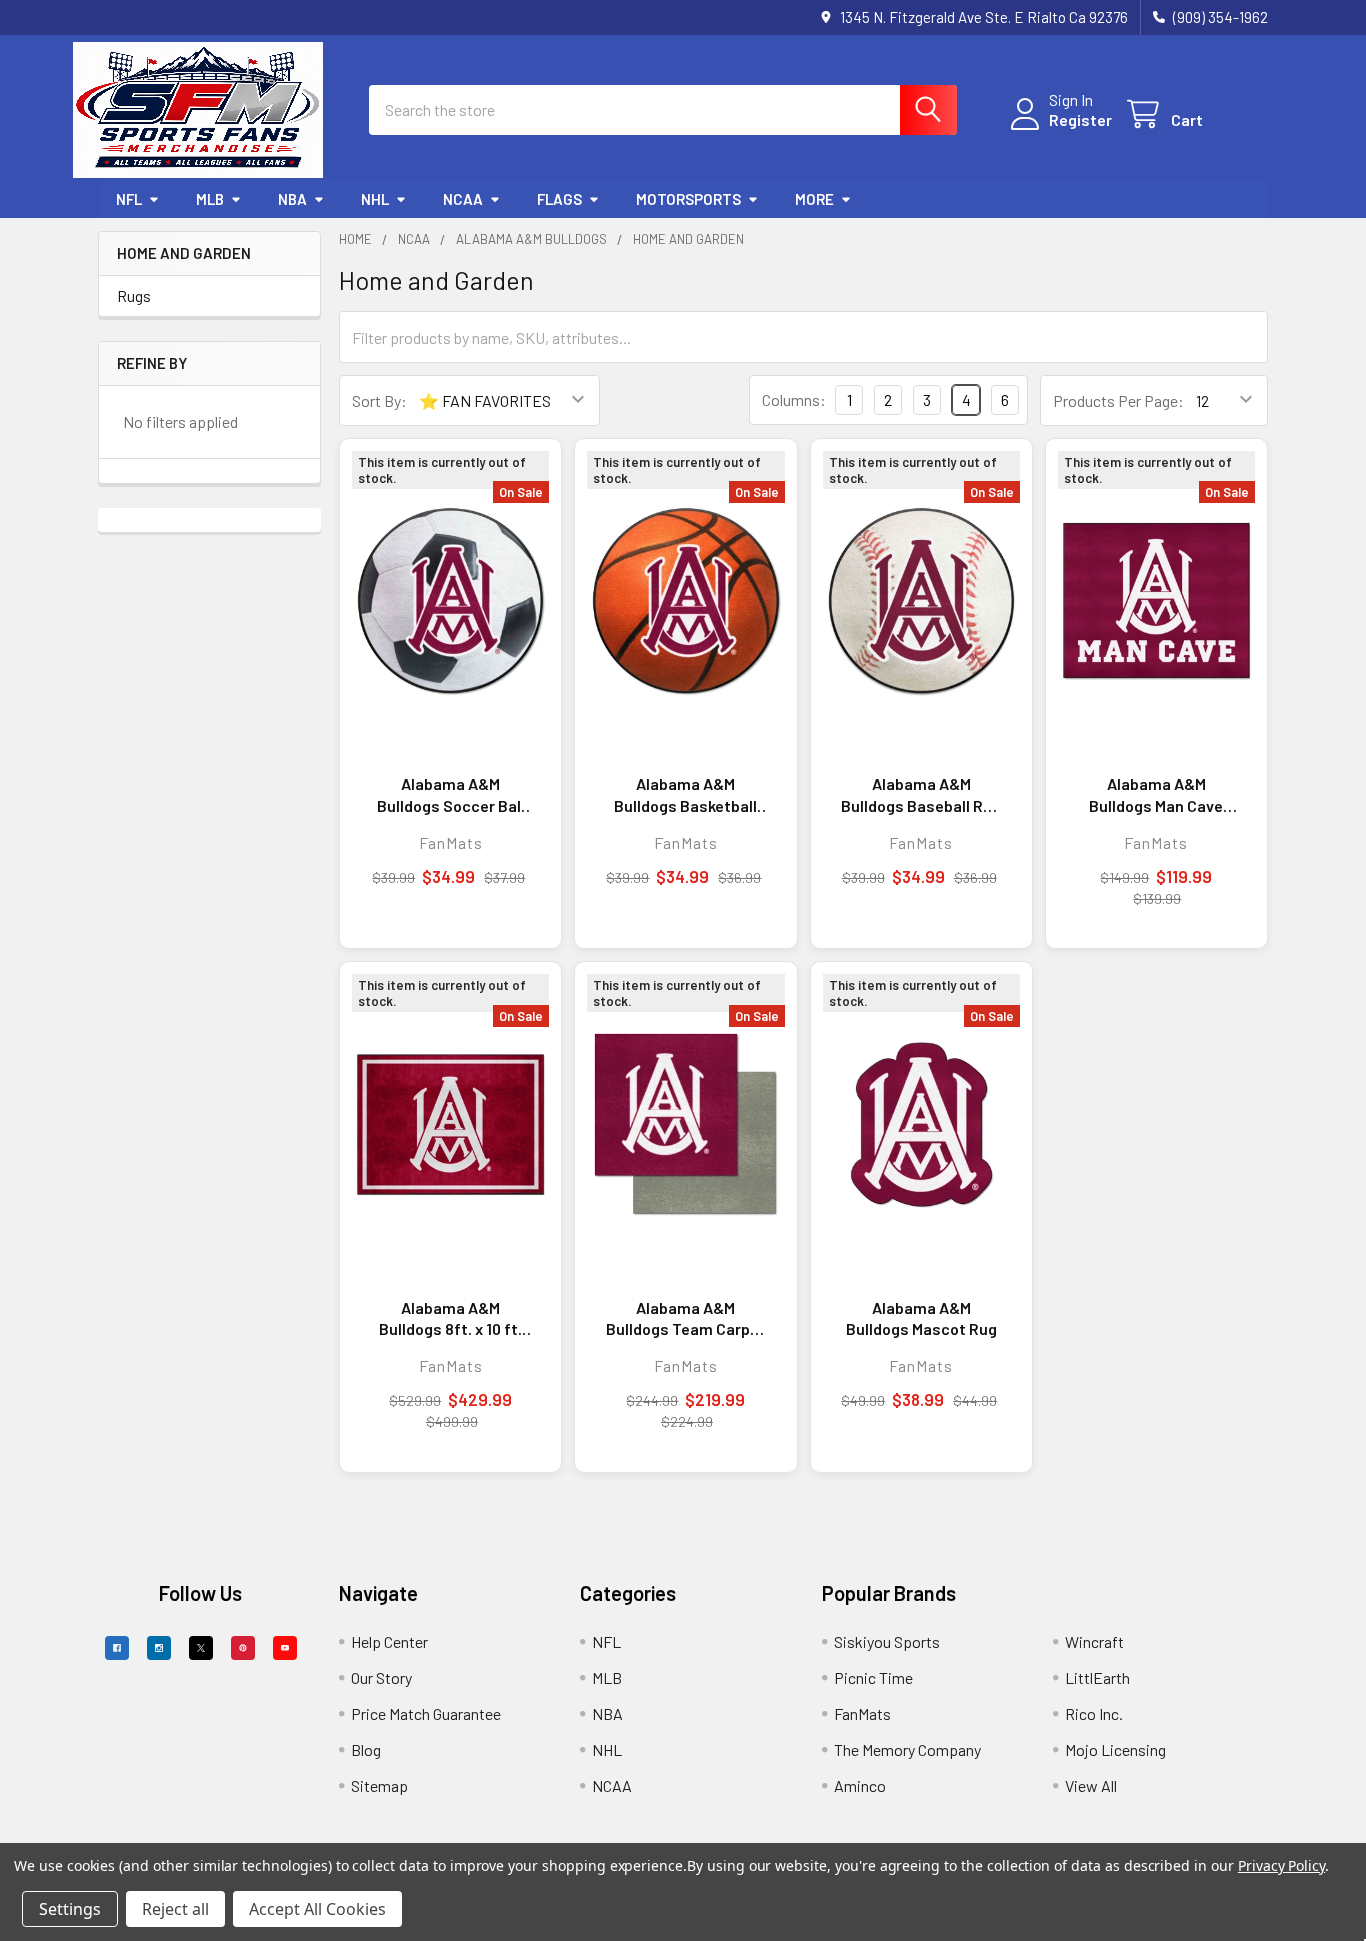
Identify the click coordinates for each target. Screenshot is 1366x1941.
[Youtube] (285, 1648)
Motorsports (688, 199)
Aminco (860, 1785)
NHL (375, 199)
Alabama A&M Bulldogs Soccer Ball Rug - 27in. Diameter (451, 795)
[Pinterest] (243, 1648)
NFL (129, 199)
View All (1091, 1785)
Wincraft (1094, 1641)
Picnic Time (873, 1677)
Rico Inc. (1094, 1713)
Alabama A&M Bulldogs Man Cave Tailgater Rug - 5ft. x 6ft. (1156, 795)
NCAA (463, 199)
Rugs (134, 295)
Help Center (389, 1641)
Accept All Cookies (317, 1909)
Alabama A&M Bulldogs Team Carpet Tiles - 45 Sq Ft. (686, 1319)
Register (1080, 119)
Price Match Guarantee (426, 1713)
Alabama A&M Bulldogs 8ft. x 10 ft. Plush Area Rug (450, 1319)
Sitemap (379, 1785)
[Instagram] (159, 1648)
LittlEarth (1097, 1677)
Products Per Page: (1118, 400)
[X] (201, 1648)
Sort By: (379, 400)
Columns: (794, 399)
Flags (559, 199)
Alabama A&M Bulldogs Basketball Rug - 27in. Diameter (686, 795)
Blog (366, 1749)
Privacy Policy (1281, 1865)
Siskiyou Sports (887, 1641)
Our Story (381, 1677)
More (814, 199)
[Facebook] (117, 1648)
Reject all (175, 1909)
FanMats (862, 1713)
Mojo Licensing (1115, 1749)
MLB (210, 199)
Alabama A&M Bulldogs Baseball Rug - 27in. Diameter (921, 795)
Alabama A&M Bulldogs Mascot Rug (921, 1318)
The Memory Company (907, 1749)
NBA (292, 199)
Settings (70, 1909)
